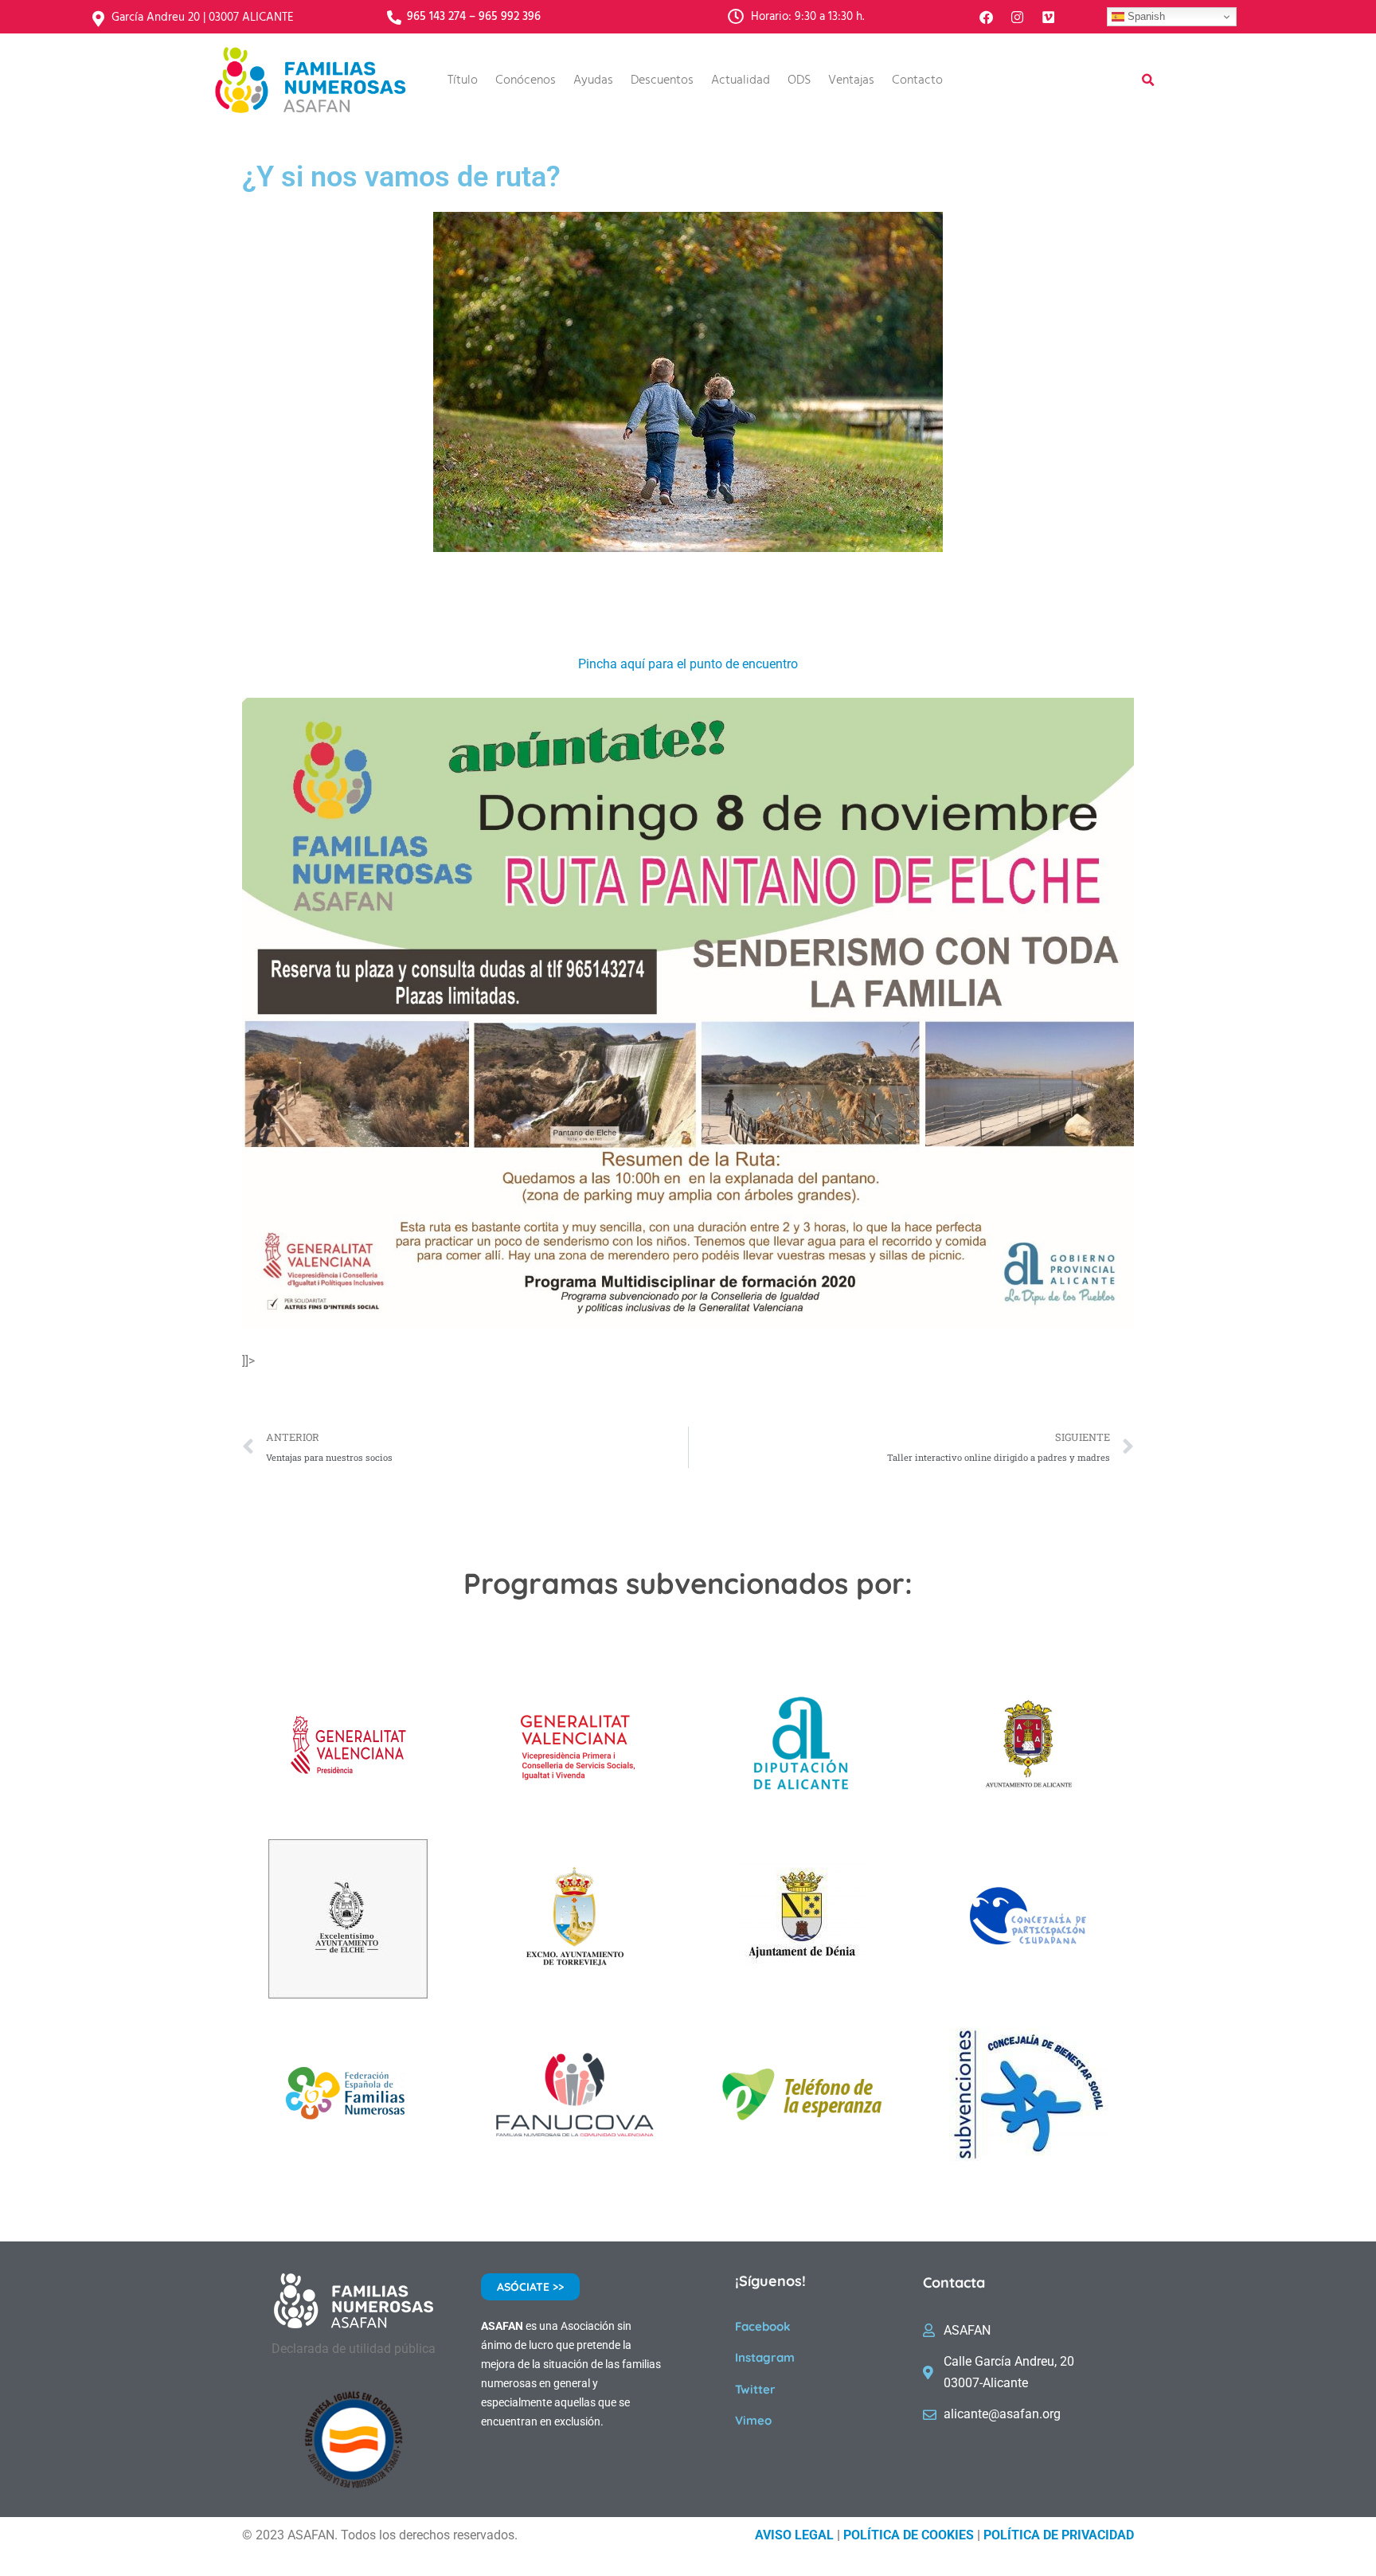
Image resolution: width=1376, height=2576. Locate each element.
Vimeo (753, 2420)
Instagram (765, 2357)
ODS (799, 80)
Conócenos (526, 80)
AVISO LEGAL (794, 2535)
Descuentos (662, 80)
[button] (1148, 80)
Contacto (917, 80)
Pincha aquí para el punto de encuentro (688, 664)
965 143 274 (436, 17)
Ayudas (593, 80)
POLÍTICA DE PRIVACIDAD (1059, 2535)
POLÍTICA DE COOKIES (909, 2535)
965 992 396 (510, 17)
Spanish (1145, 16)
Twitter (755, 2389)
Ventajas (851, 80)
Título (463, 80)
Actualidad (741, 80)
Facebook (763, 2326)
